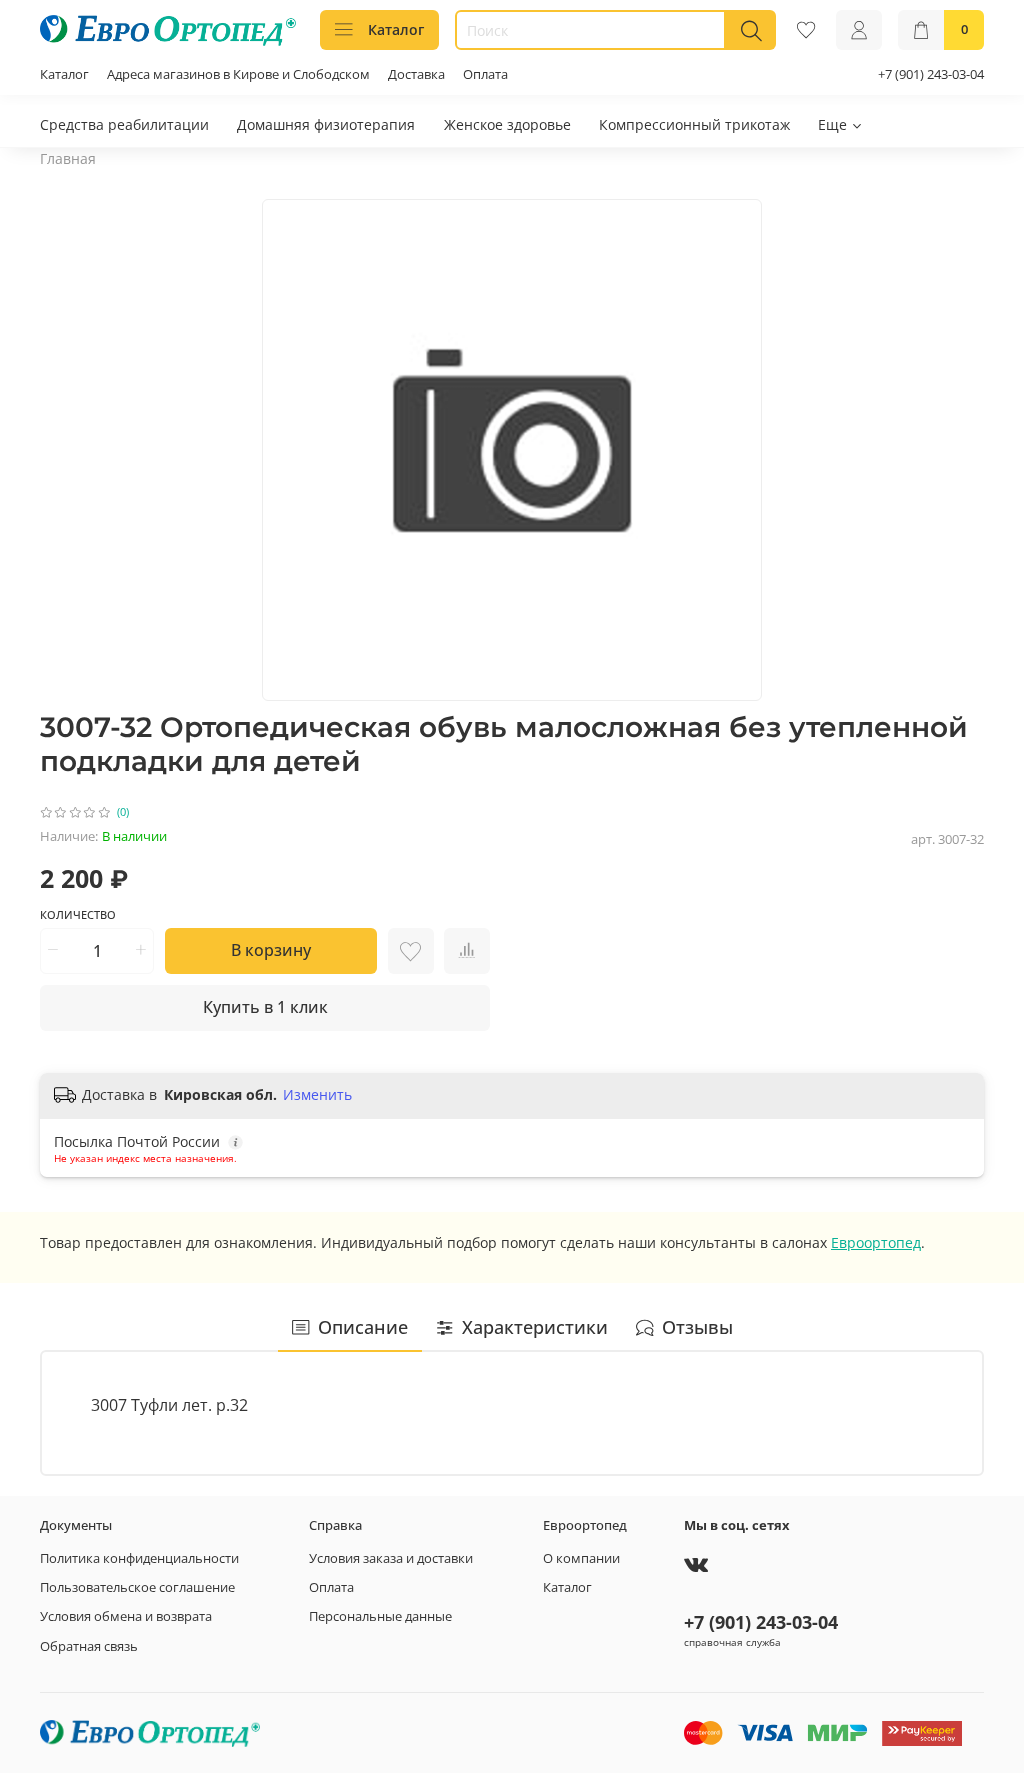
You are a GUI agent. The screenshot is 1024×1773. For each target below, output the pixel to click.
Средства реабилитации (124, 124)
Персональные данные (380, 1616)
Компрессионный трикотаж (694, 124)
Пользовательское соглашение (137, 1587)
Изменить (317, 1095)
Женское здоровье (507, 124)
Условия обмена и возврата (126, 1616)
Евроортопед (876, 1242)
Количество (78, 915)
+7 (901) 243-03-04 (931, 74)
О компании (581, 1558)
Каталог (396, 29)
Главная (68, 158)
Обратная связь (89, 1646)
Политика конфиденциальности (139, 1558)
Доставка (416, 74)
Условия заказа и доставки (391, 1558)
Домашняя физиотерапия (326, 124)
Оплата (485, 74)
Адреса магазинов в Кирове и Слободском (238, 74)
